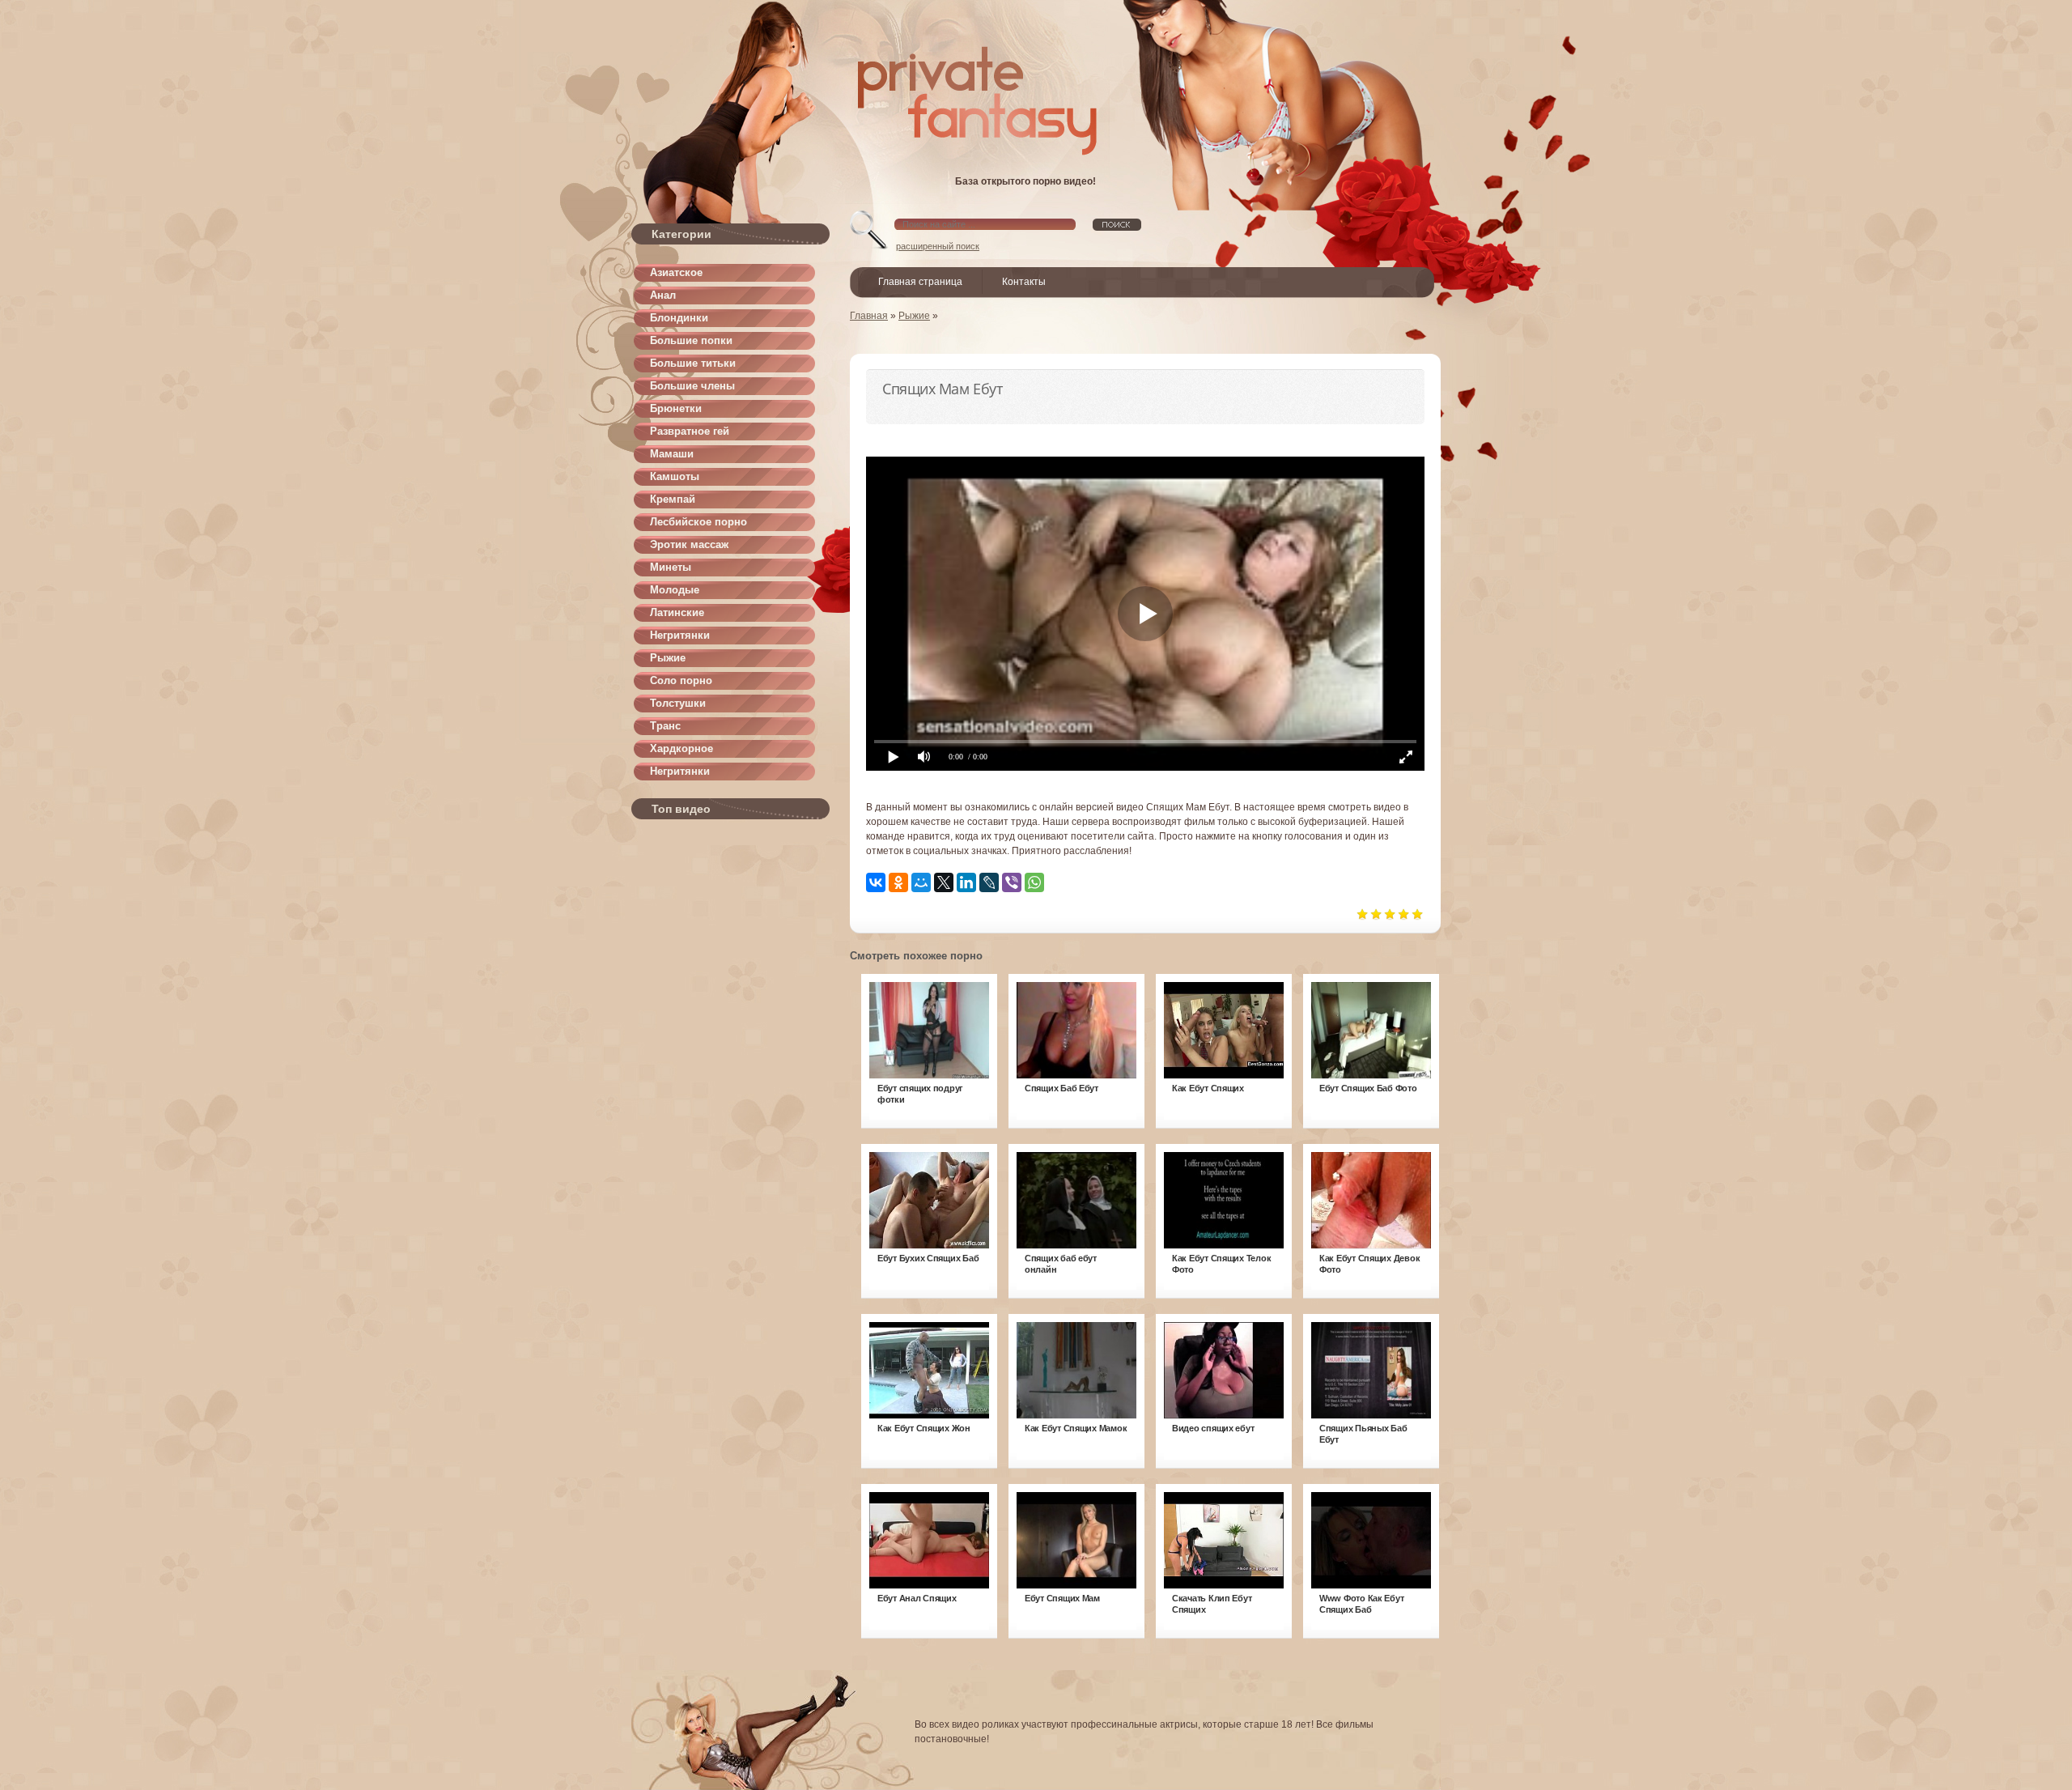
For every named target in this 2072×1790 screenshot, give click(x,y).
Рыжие (668, 658)
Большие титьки (693, 363)
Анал (663, 295)
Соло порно (681, 680)
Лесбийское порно (698, 522)
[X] (944, 882)
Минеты (671, 567)
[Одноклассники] (898, 882)
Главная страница (920, 282)
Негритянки (680, 635)
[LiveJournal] (989, 882)
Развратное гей (690, 431)
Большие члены (692, 386)
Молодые (675, 590)
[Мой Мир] (921, 882)
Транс (665, 726)
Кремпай (673, 499)
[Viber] (1012, 882)
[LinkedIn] (966, 882)
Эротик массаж (689, 544)
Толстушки (678, 703)
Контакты (1024, 282)
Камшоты (675, 476)
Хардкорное (681, 748)
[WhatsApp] (1034, 882)
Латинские (677, 612)
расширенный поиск (938, 246)
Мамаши (672, 454)
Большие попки (691, 340)
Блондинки (679, 318)
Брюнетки (676, 408)
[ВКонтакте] (876, 882)
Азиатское (676, 272)
